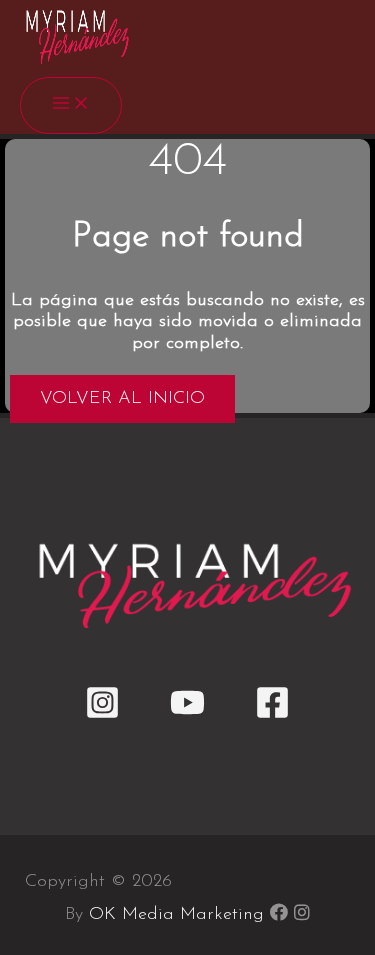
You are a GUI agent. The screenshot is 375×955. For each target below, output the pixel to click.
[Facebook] (272, 716)
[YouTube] (187, 716)
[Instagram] (102, 716)
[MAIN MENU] (71, 105)
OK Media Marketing (176, 915)
